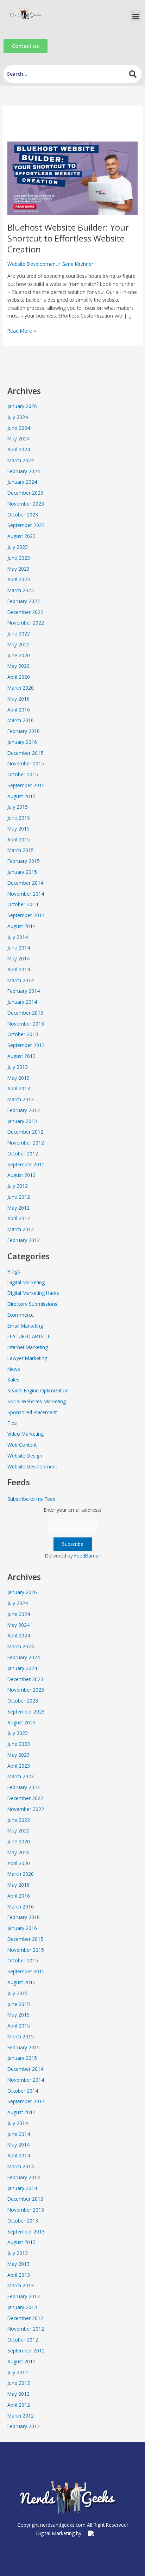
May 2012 (18, 1208)
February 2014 (24, 991)
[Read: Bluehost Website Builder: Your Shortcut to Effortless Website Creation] (72, 178)
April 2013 (19, 1088)
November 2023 (26, 504)
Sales (13, 1380)
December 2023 (25, 493)
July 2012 (18, 1186)
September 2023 (26, 525)
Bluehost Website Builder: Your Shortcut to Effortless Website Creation (68, 238)
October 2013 (23, 1034)
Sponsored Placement (32, 1412)
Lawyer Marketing (27, 1358)
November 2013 (26, 1024)
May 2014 (18, 958)
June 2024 (19, 428)
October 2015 (23, 774)
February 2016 (24, 731)
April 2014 (19, 969)
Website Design (25, 1456)
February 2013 (24, 1110)
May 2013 (18, 1078)
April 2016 (19, 710)
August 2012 (21, 1175)
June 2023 (19, 558)
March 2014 (21, 980)
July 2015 (18, 807)
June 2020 (19, 655)
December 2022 (25, 612)
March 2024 (21, 460)
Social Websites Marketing (37, 1401)
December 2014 (25, 883)
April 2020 (19, 677)
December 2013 (25, 1013)
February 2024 (24, 471)
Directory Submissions (32, 1304)
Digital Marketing (26, 1282)
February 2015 (24, 861)
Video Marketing (26, 1434)
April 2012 (19, 1218)
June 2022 (19, 634)
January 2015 (22, 872)
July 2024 (18, 417)
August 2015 (21, 796)
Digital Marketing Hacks (33, 1293)
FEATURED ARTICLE (29, 1336)
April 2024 (19, 449)
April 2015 (19, 839)
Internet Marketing (28, 1347)
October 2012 (23, 1154)
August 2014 (21, 926)
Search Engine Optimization (38, 1390)
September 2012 (26, 1164)
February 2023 (24, 601)
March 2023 (21, 590)
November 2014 (26, 894)
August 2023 (21, 536)
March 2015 (21, 850)
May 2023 (18, 569)
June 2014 (19, 948)
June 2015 (19, 818)
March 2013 (21, 1099)
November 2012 (26, 1143)
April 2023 (19, 579)
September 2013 (26, 1045)
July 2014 (18, 937)
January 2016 (22, 742)
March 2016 (21, 720)
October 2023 (23, 515)
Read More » (22, 331)
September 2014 (26, 915)
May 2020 (18, 666)
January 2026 (22, 406)
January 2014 (22, 1002)
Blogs (14, 1271)
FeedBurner (87, 1556)
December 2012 (25, 1132)
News (14, 1369)
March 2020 (21, 688)
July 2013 (18, 1067)
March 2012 (21, 1229)
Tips (12, 1423)
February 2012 (24, 1240)
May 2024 (18, 438)
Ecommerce (21, 1315)
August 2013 (21, 1056)
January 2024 (22, 482)
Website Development (32, 264)
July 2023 (18, 547)
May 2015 (18, 829)
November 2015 (26, 763)
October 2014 (23, 904)
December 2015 (25, 753)
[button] (136, 16)
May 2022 (18, 644)
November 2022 (26, 623)
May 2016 (18, 699)
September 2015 (26, 785)
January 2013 (22, 1121)
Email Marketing (25, 1326)
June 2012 (19, 1197)
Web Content (22, 1445)
